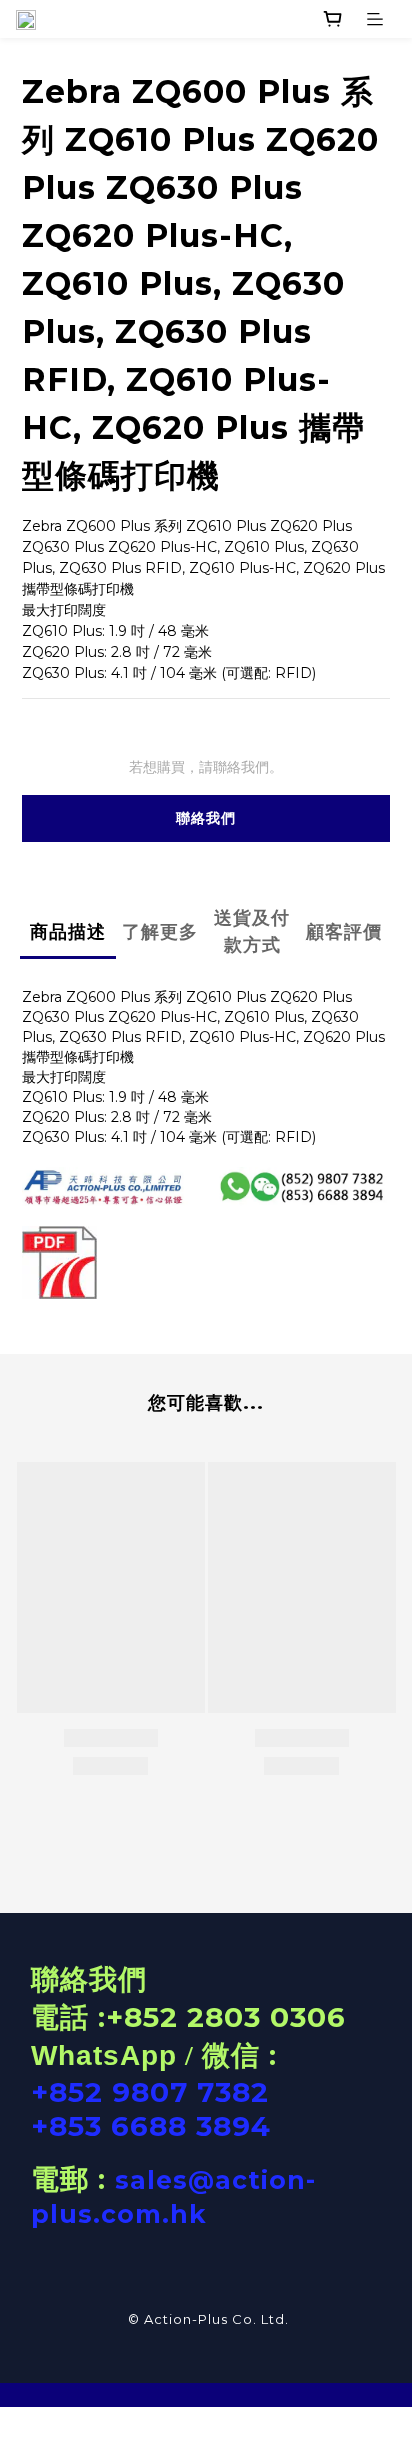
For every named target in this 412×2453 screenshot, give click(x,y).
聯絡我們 (206, 818)
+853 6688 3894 (151, 2126)
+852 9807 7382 (150, 2092)
